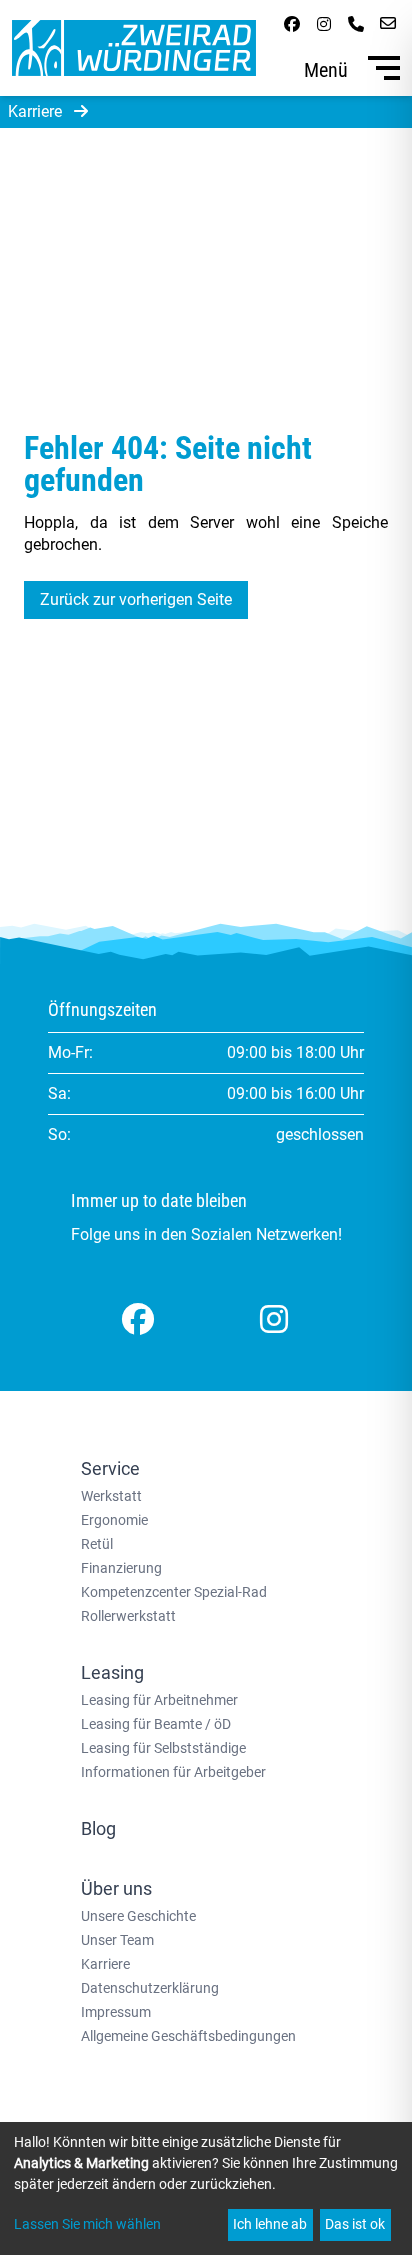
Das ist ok (355, 2224)
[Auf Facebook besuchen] (292, 24)
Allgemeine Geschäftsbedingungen (188, 2036)
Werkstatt (111, 1496)
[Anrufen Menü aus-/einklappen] (356, 24)
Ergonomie (114, 1520)
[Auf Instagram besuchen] (324, 24)
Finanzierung (121, 1568)
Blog (98, 1828)
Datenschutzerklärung (150, 1988)
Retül (97, 1544)
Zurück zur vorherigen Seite (136, 599)
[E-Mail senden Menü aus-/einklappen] (388, 24)
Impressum (116, 2012)
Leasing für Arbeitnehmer (159, 1700)
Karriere (105, 1964)
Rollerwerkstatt (128, 1616)
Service (110, 1468)
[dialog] (206, 2188)
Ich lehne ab (270, 2224)
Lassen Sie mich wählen (87, 2224)
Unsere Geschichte (138, 1916)
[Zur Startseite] (134, 48)
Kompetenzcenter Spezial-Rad (174, 1592)
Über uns (116, 1888)
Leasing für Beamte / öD (156, 1724)
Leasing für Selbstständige (163, 1748)
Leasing (112, 1672)
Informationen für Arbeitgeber (173, 1772)
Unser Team (117, 1940)
